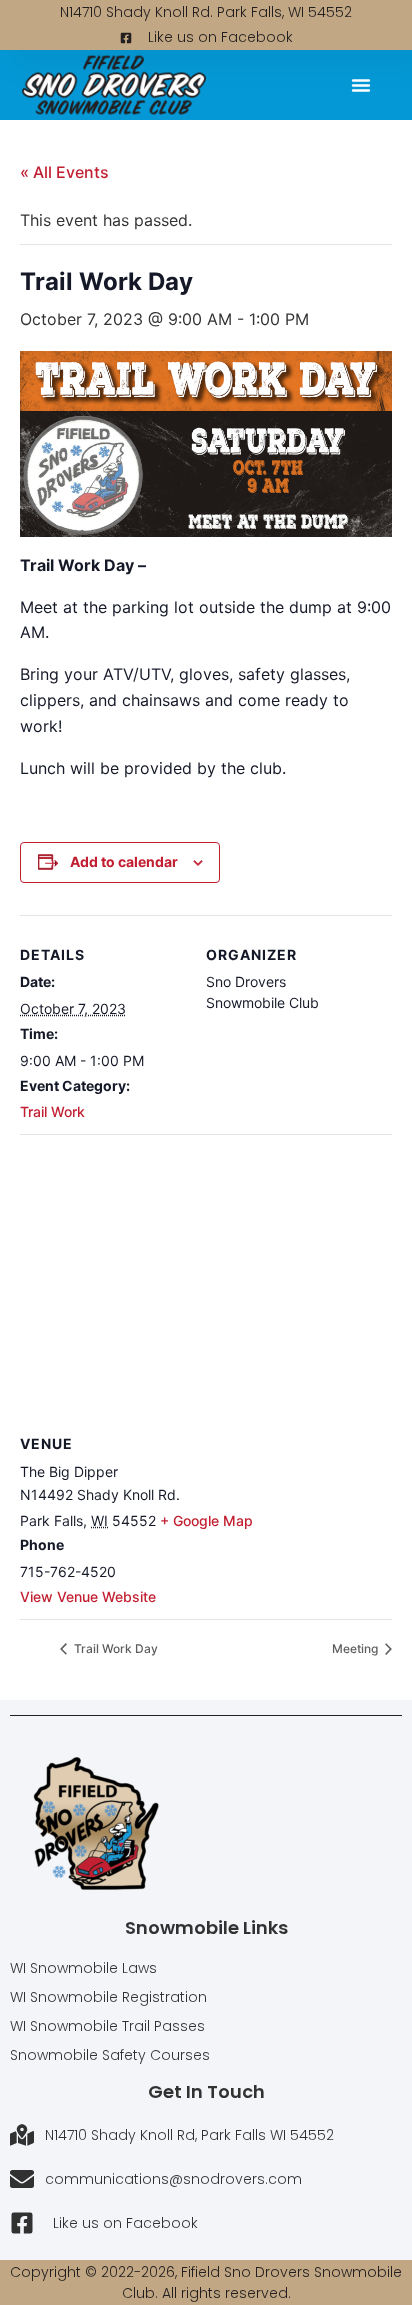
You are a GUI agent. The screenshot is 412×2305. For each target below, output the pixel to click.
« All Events (64, 172)
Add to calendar (124, 861)
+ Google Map (206, 1520)
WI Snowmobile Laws (83, 1968)
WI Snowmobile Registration (108, 1997)
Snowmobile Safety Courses (110, 2055)
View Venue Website (88, 1596)
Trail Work (52, 1111)
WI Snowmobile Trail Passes (107, 2026)
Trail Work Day (114, 1648)
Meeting (356, 1648)
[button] (361, 85)
